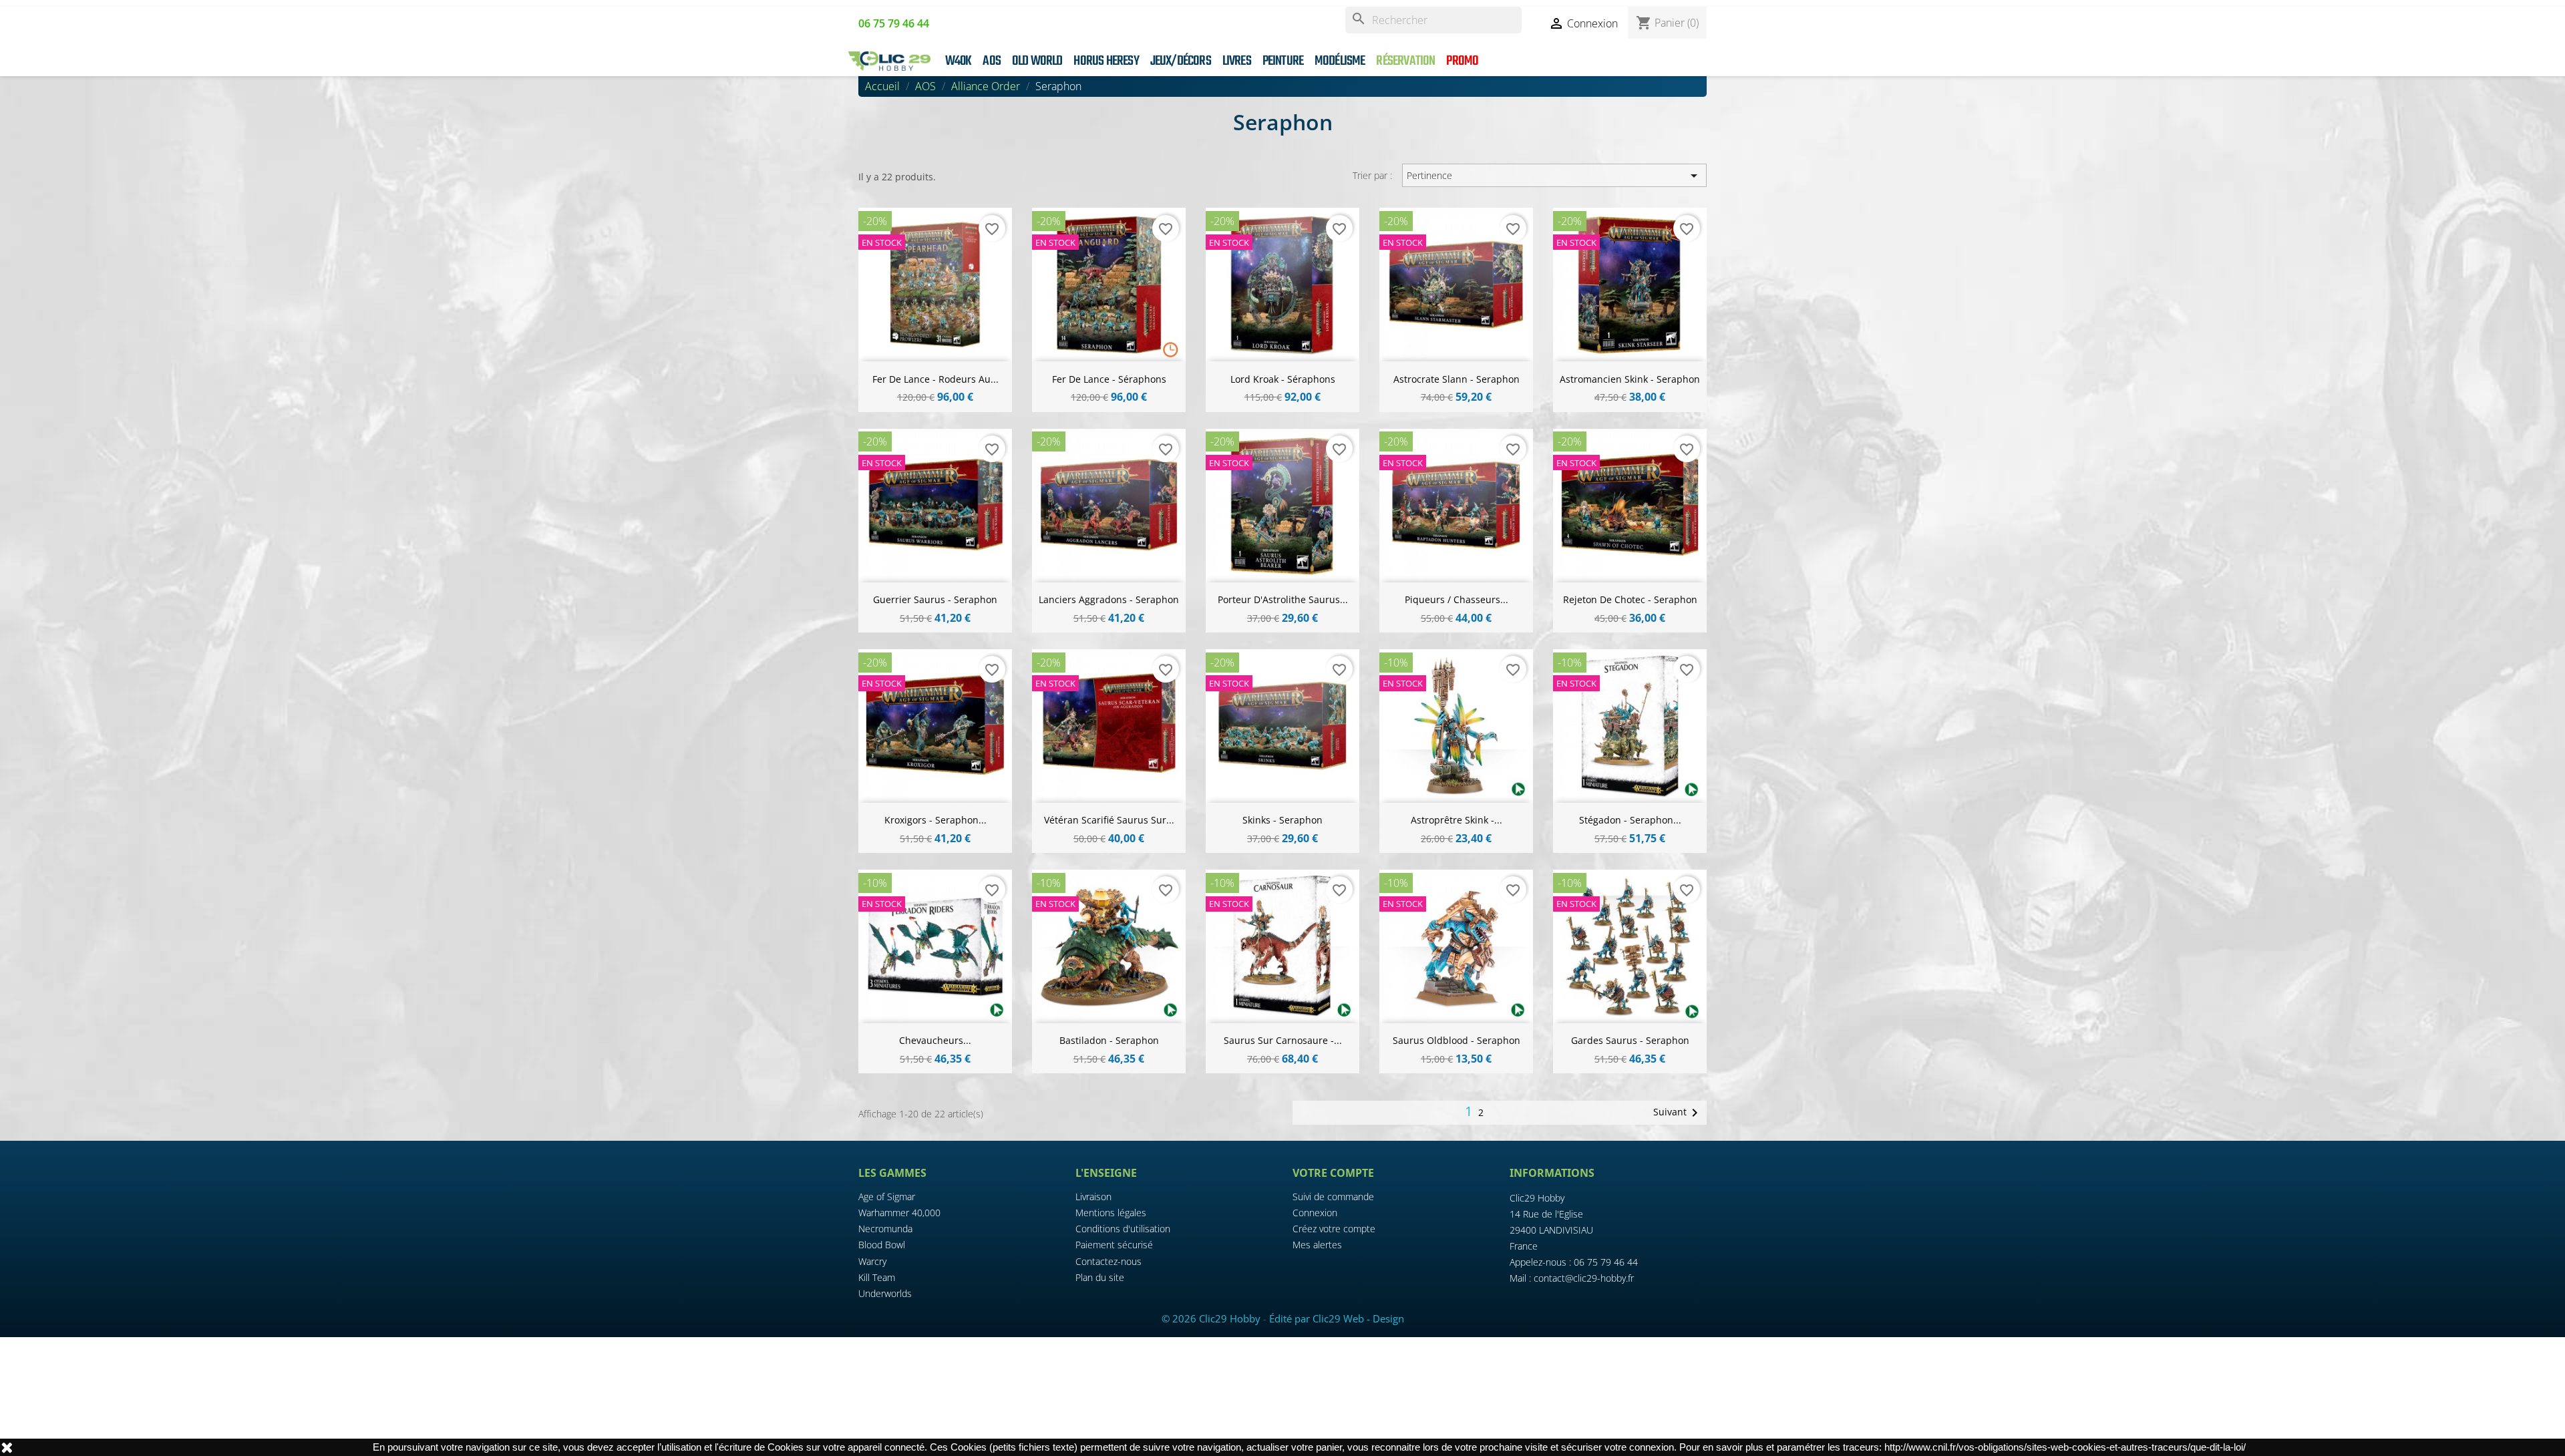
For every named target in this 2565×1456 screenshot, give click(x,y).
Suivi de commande (1333, 1197)
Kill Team (877, 1277)
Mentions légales (1111, 1213)
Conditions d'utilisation (1123, 1229)
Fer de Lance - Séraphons (1109, 379)
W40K (959, 61)
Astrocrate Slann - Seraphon (1457, 379)
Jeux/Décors (1181, 61)
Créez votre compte (1334, 1229)
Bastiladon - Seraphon (1109, 1040)
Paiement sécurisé (1114, 1245)
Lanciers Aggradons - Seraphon (1109, 599)
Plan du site (1100, 1277)
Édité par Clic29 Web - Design (1337, 1318)
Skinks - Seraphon (1282, 820)
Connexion (1315, 1213)
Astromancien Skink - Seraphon (1630, 379)
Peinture (1283, 61)
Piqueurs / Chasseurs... (1457, 599)
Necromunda (885, 1229)
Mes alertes (1317, 1245)
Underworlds (885, 1293)
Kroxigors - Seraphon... (935, 820)
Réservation (1405, 61)
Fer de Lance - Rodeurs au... (935, 379)
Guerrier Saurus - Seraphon (935, 599)
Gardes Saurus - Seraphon (1630, 1040)
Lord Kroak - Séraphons (1283, 379)
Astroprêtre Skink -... (1457, 820)
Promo (1462, 61)
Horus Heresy (1106, 61)
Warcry (872, 1261)
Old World (1037, 61)
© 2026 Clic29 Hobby (1211, 1318)
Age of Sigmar (887, 1197)
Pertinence (1554, 176)
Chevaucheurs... (935, 1040)
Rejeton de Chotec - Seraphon (1630, 599)
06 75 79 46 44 (1606, 1262)
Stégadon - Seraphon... (1630, 820)
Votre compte (1333, 1173)
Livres (1237, 61)
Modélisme (1340, 61)
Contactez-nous (1108, 1261)
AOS (992, 61)
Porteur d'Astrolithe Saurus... (1283, 599)
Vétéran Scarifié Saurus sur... (1109, 820)
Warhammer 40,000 (899, 1213)
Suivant (1678, 1113)
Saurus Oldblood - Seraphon (1457, 1040)
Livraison (1093, 1197)
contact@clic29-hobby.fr (1584, 1278)
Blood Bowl (882, 1245)
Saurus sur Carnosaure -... (1283, 1040)
